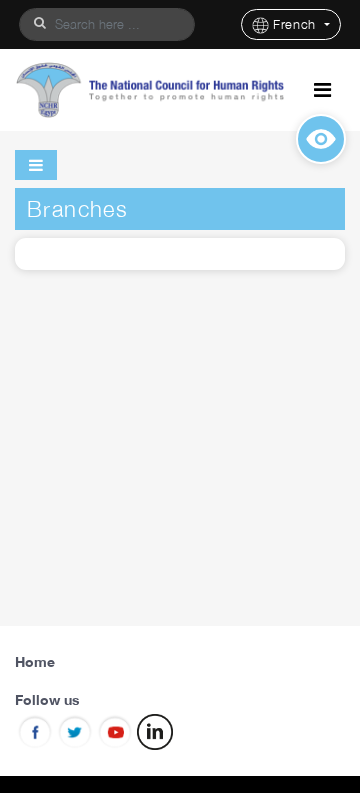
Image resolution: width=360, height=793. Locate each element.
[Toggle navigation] (322, 90)
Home (35, 661)
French (297, 24)
